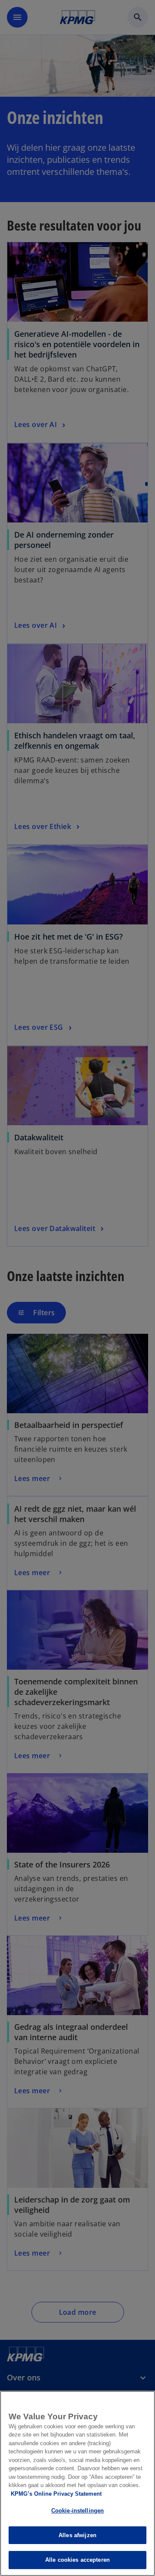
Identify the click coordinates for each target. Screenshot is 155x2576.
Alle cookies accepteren (77, 2560)
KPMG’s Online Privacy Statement (56, 2494)
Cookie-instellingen (77, 2511)
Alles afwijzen (77, 2535)
